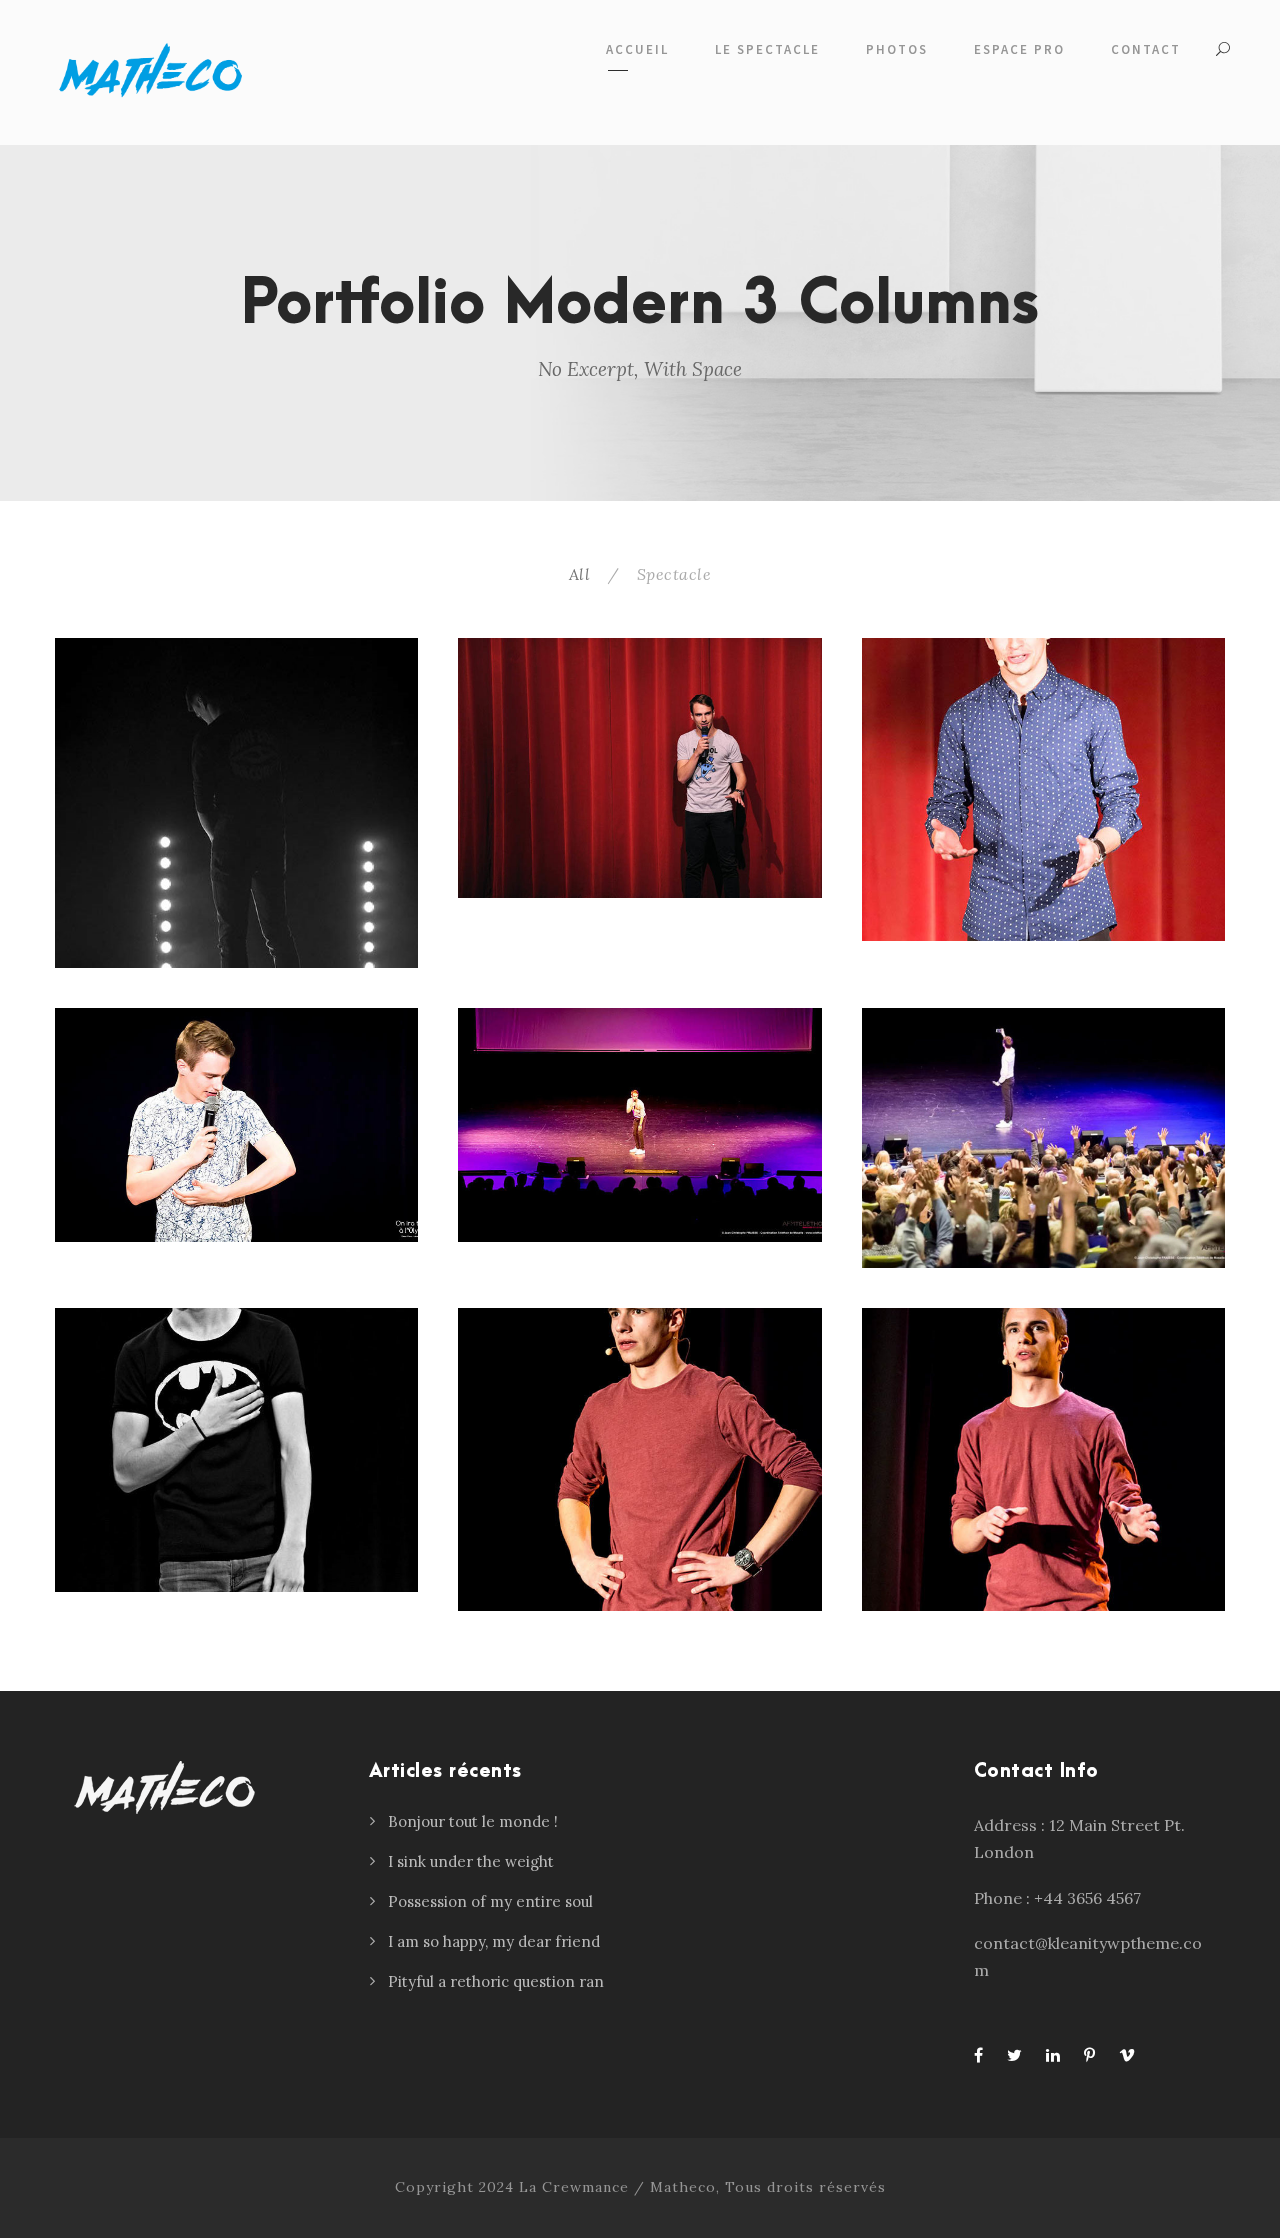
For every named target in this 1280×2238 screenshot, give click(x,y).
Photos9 (1043, 789)
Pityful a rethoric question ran (496, 1981)
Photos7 (639, 1125)
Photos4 (1043, 1459)
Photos (897, 49)
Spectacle (674, 574)
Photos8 (236, 1125)
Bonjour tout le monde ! (473, 1821)
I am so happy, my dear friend (494, 1941)
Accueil (637, 49)
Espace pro (1019, 49)
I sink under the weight (471, 1861)
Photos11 (236, 803)
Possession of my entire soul (490, 1901)
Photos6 (1043, 1138)
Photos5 (639, 1459)
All (580, 574)
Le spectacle (767, 49)
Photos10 (639, 767)
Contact (1146, 49)
